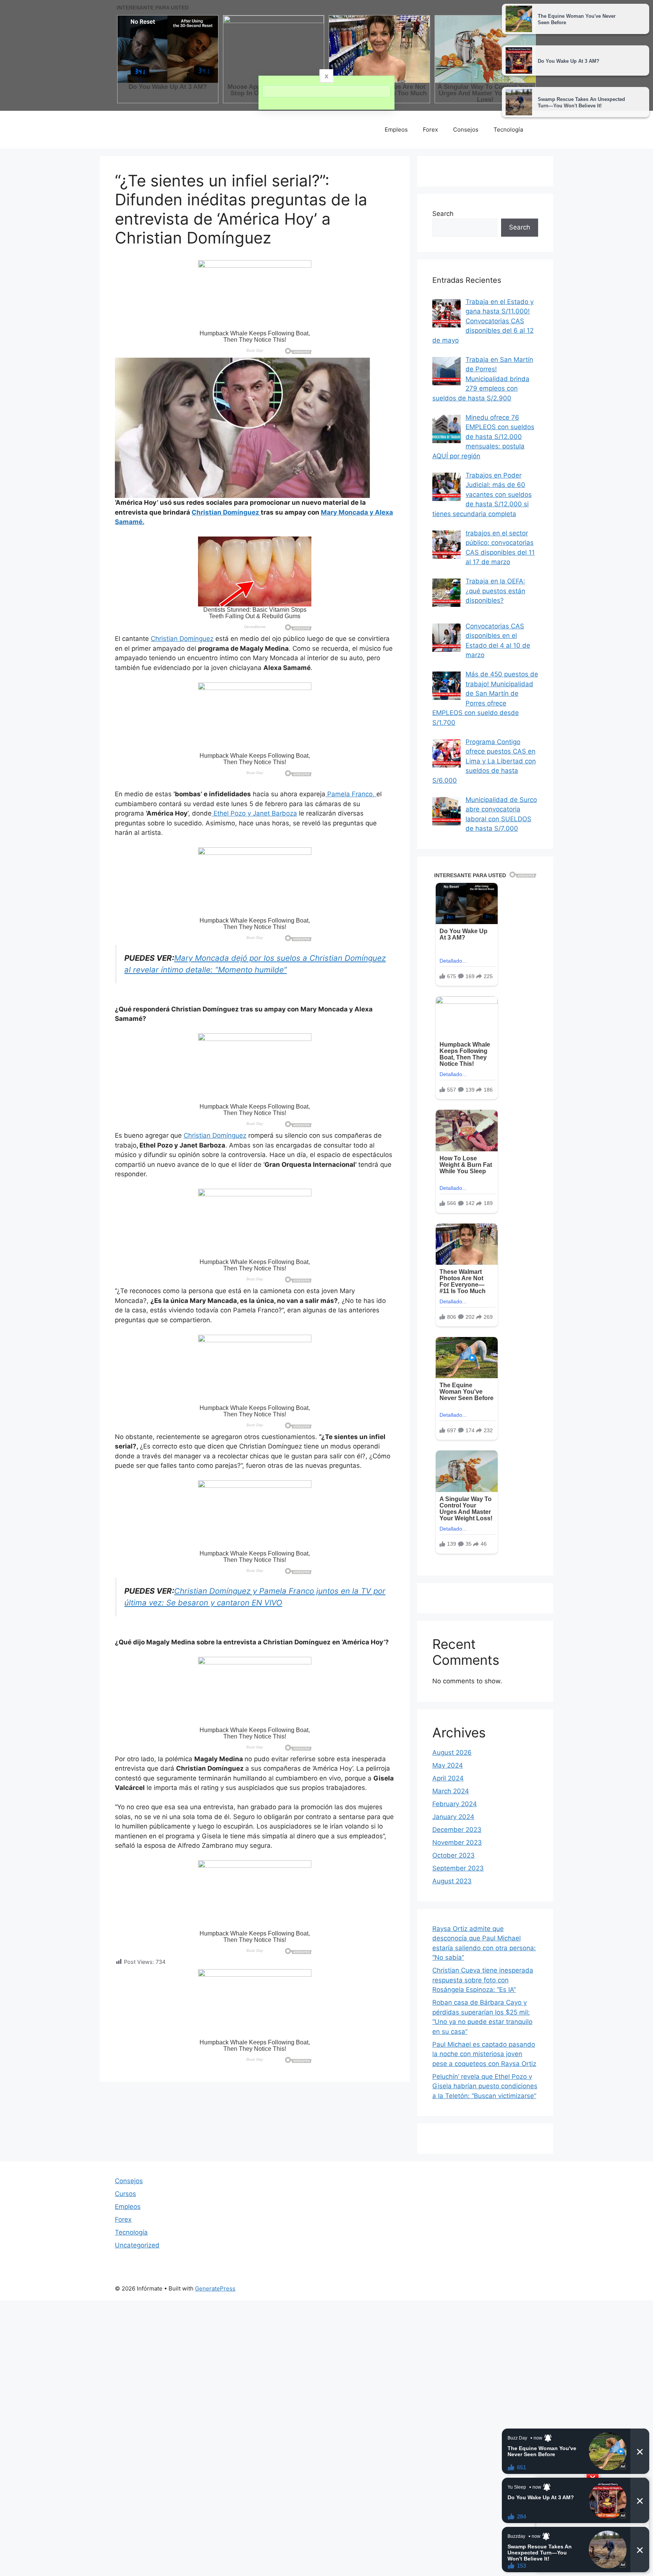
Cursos (125, 2194)
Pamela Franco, (351, 794)
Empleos (396, 129)
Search (443, 214)
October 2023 (453, 1855)
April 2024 (448, 1778)
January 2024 (453, 1817)
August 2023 (452, 1881)
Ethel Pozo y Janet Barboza (254, 813)
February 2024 (455, 1804)
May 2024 (448, 1765)
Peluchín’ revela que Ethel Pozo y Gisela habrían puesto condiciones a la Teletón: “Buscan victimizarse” (485, 2086)
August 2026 (452, 1752)
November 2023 (457, 1842)
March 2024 (451, 1791)
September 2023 (458, 1868)
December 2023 (457, 1830)
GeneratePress (215, 2288)
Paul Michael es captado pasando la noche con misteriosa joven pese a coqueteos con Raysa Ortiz (484, 2054)
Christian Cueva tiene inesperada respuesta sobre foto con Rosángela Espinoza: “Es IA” (483, 1980)
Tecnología (508, 129)
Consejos (466, 129)
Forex (430, 129)
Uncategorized (137, 2245)
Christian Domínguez (182, 639)
